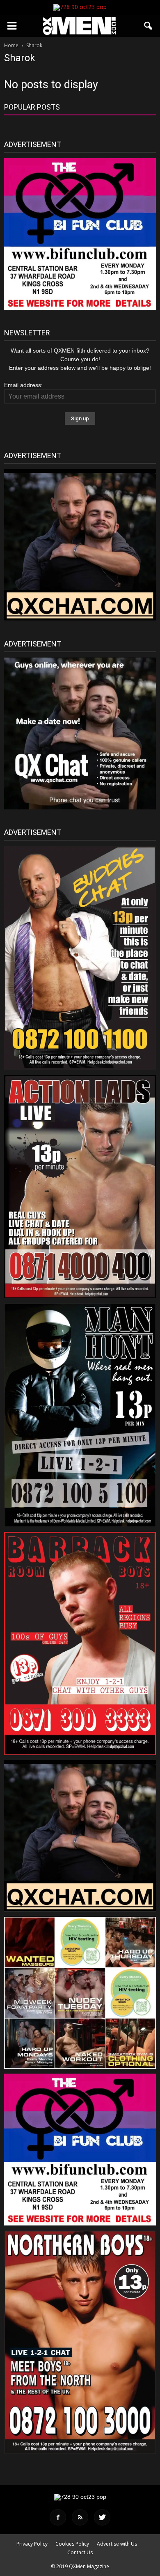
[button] (149, 26)
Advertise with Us (117, 2544)
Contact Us (80, 2552)
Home (11, 45)
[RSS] (80, 2517)
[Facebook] (58, 2517)
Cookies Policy (72, 2544)
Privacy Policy (32, 2544)
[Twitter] (102, 2517)
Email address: (23, 385)
